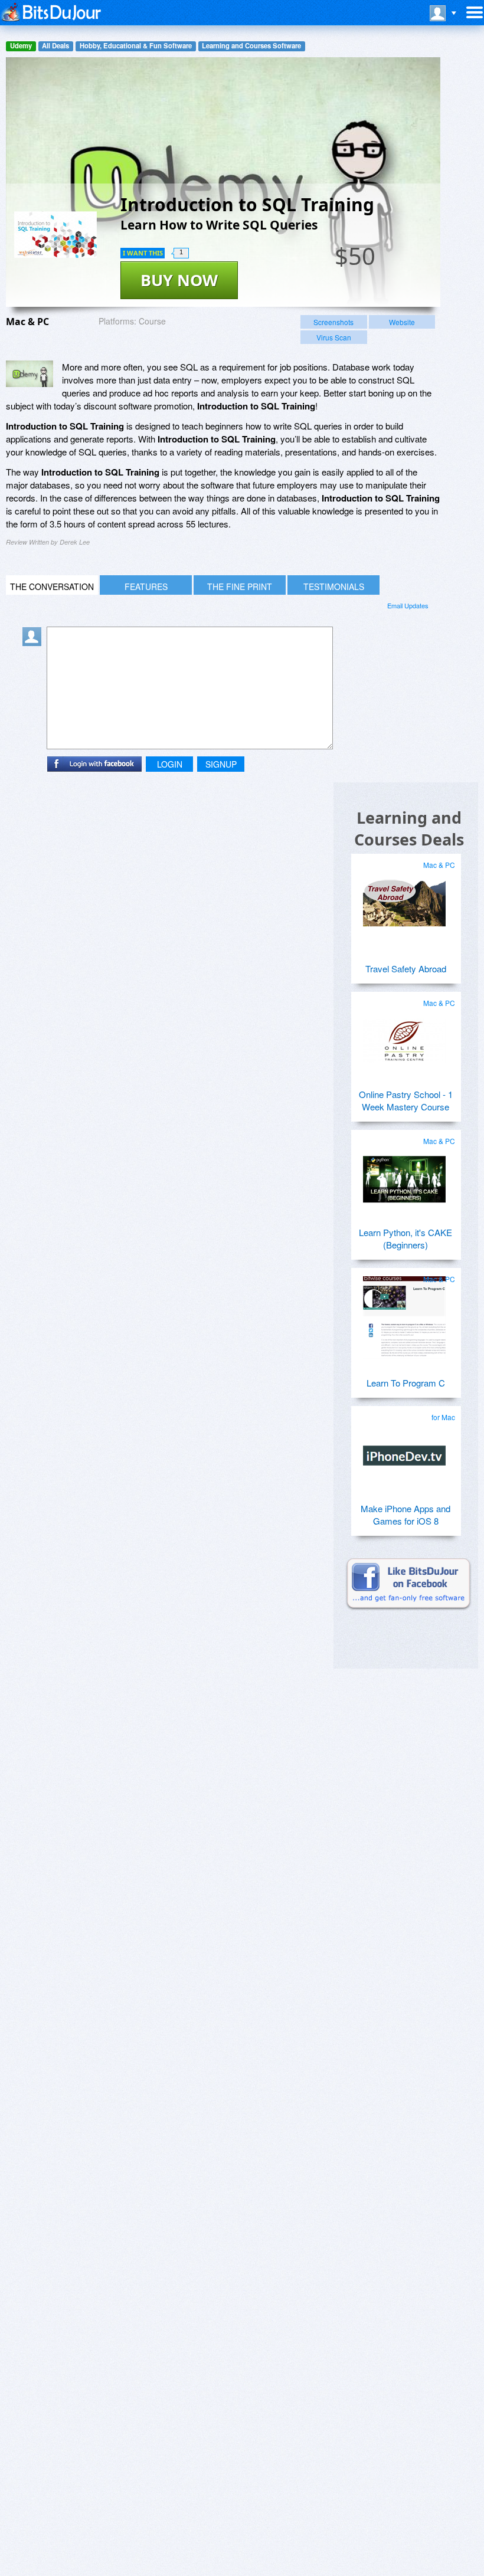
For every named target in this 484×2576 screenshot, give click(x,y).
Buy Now (179, 280)
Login (170, 764)
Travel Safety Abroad (406, 969)
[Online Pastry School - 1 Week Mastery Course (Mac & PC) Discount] (404, 1037)
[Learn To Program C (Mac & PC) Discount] (404, 1313)
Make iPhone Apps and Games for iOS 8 (405, 1515)
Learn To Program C (406, 1383)
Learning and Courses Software (251, 46)
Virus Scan (334, 337)
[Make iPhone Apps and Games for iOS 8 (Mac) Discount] (404, 1451)
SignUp (221, 764)
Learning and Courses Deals (409, 828)
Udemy (21, 46)
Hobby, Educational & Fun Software (136, 46)
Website (402, 322)
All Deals (55, 46)
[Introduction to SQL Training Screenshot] (30, 374)
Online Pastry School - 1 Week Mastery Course (406, 1100)
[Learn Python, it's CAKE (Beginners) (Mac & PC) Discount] (404, 1175)
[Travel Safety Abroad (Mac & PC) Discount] (404, 899)
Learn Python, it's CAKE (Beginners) (405, 1238)
